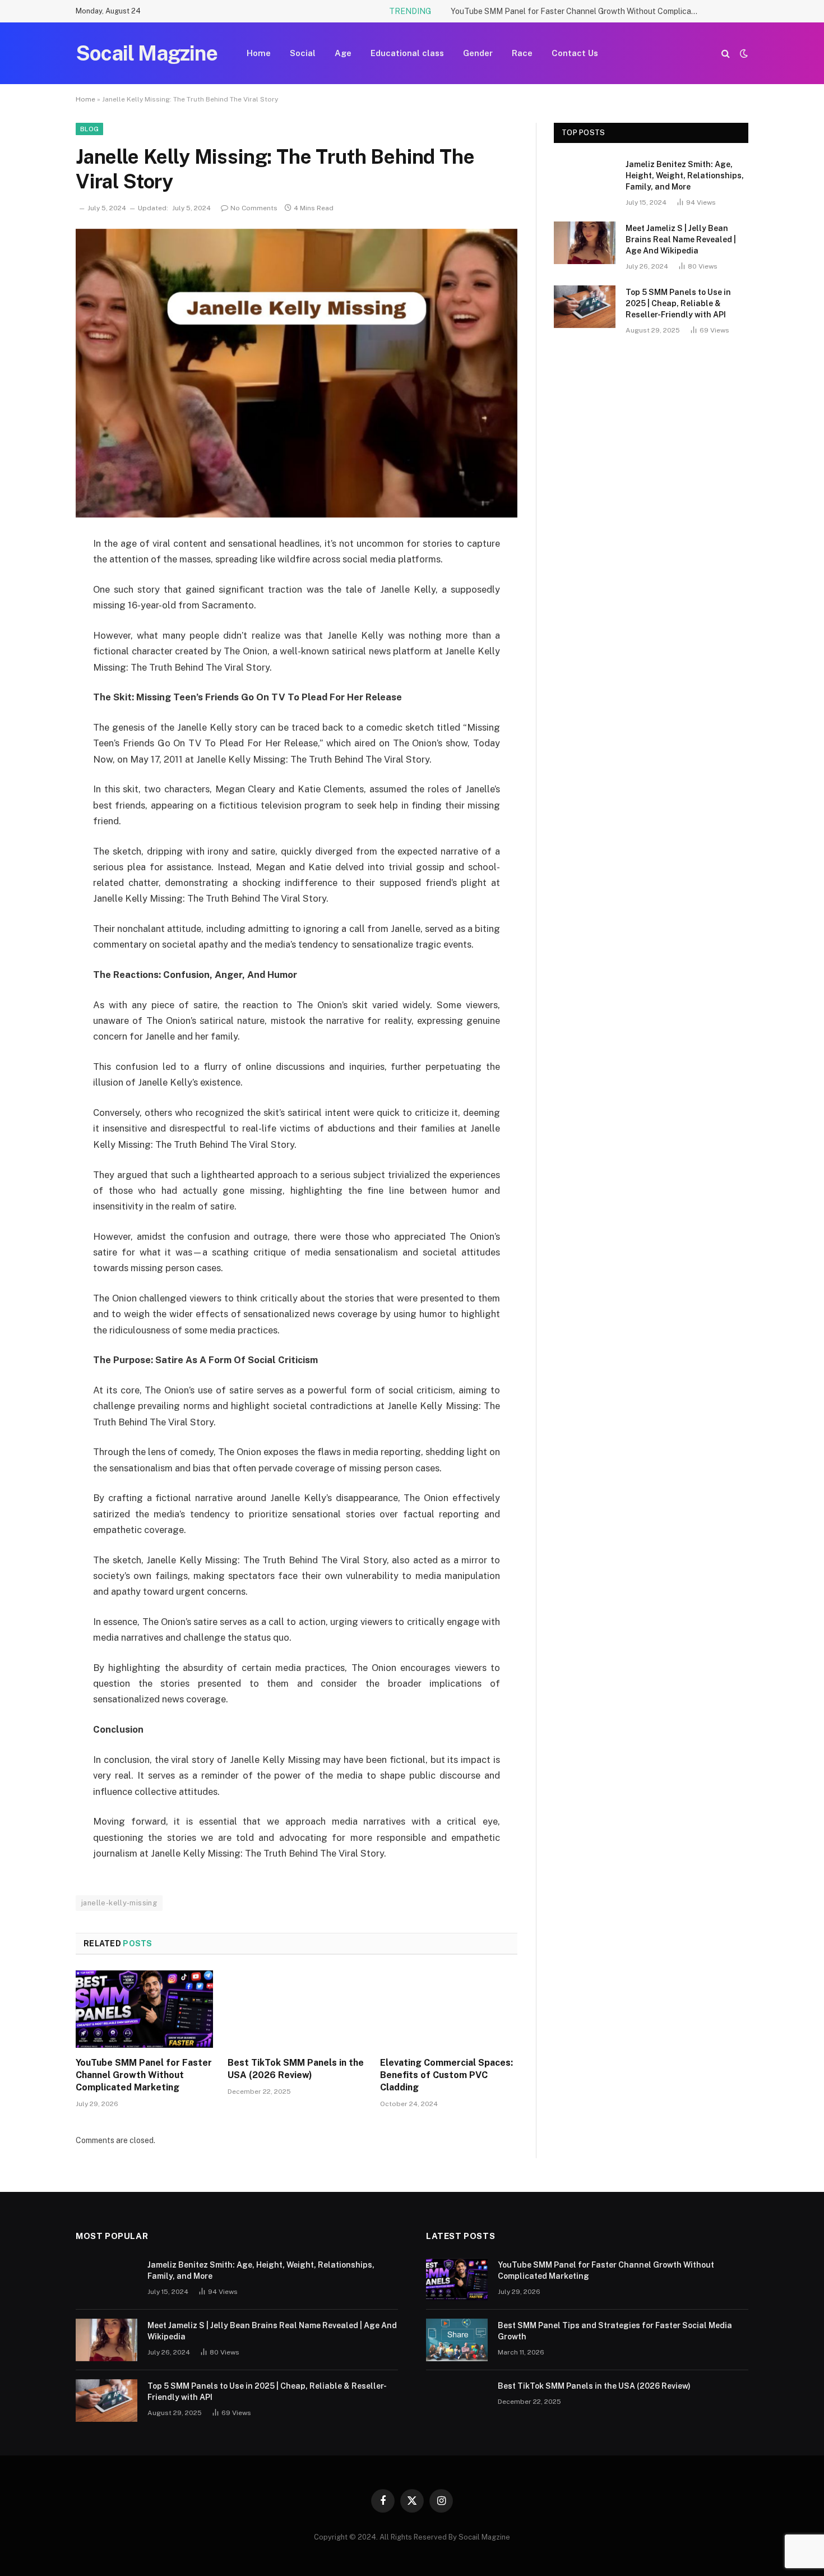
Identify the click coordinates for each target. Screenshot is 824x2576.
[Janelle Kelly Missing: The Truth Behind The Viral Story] (297, 373)
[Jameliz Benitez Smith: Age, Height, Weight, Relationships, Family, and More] (585, 179)
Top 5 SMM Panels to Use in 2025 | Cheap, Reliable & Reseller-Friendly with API (678, 303)
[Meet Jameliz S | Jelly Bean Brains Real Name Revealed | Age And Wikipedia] (585, 243)
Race (522, 53)
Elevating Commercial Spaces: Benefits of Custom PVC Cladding (446, 2075)
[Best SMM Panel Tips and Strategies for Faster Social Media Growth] (457, 2340)
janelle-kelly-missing (119, 1903)
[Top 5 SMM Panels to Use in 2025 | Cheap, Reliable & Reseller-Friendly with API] (585, 307)
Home (259, 53)
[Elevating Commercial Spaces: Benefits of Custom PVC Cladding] (449, 2009)
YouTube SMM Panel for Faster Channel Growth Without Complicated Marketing (577, 11)
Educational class (407, 53)
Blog (89, 129)
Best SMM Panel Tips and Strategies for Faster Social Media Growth (615, 2331)
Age (343, 53)
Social (303, 53)
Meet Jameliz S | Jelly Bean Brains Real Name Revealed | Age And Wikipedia (681, 239)
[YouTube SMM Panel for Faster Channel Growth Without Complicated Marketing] (144, 2009)
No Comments (254, 208)
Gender (478, 53)
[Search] (726, 54)
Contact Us (575, 53)
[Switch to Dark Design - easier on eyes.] (743, 53)
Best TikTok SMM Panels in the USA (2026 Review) (296, 2069)
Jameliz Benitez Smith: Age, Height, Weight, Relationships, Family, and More (685, 176)
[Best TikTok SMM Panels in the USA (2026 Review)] (296, 2009)
